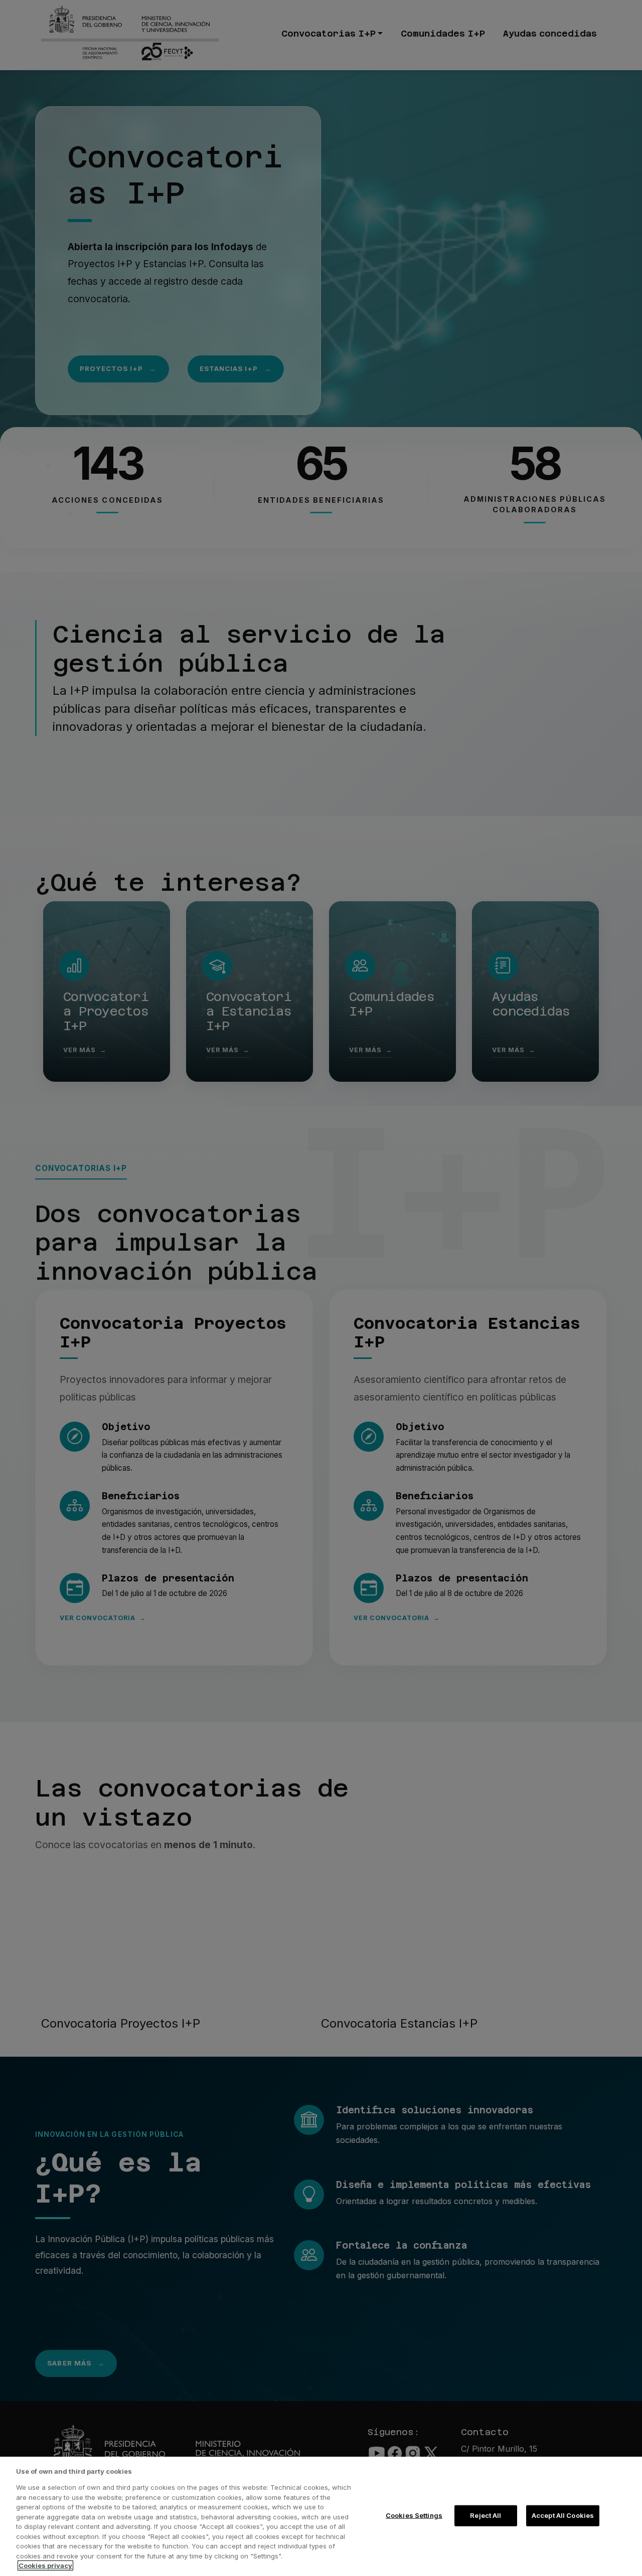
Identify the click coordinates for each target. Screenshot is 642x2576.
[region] (321, 2516)
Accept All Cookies (563, 2515)
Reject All (486, 2515)
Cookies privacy (45, 2565)
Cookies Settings (414, 2515)
